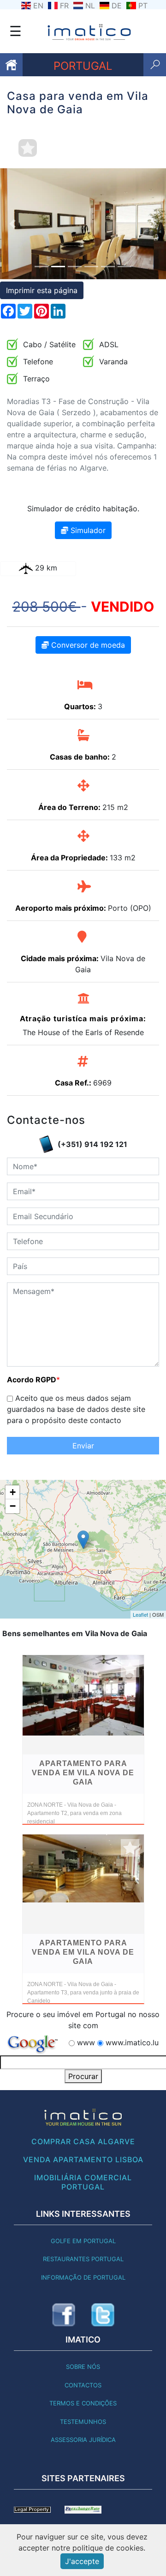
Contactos (83, 2385)
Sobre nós (83, 2367)
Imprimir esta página (42, 290)
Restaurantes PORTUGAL (83, 2259)
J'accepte (82, 2561)
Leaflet (140, 1614)
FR (64, 6)
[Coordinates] (83, 1540)
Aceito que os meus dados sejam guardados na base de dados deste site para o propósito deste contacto (76, 1409)
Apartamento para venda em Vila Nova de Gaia (83, 1773)
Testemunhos (83, 2422)
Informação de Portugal (83, 2277)
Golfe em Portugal (83, 2241)
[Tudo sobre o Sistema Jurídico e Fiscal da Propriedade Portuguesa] (32, 2509)
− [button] (13, 1506)
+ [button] (13, 1492)
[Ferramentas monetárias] (83, 2509)
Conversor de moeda (87, 645)
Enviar (83, 1446)
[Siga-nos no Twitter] (103, 2315)
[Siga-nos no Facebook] (64, 2315)
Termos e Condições (83, 2403)
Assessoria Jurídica (83, 2440)
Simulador (87, 530)
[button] (12, 224)
